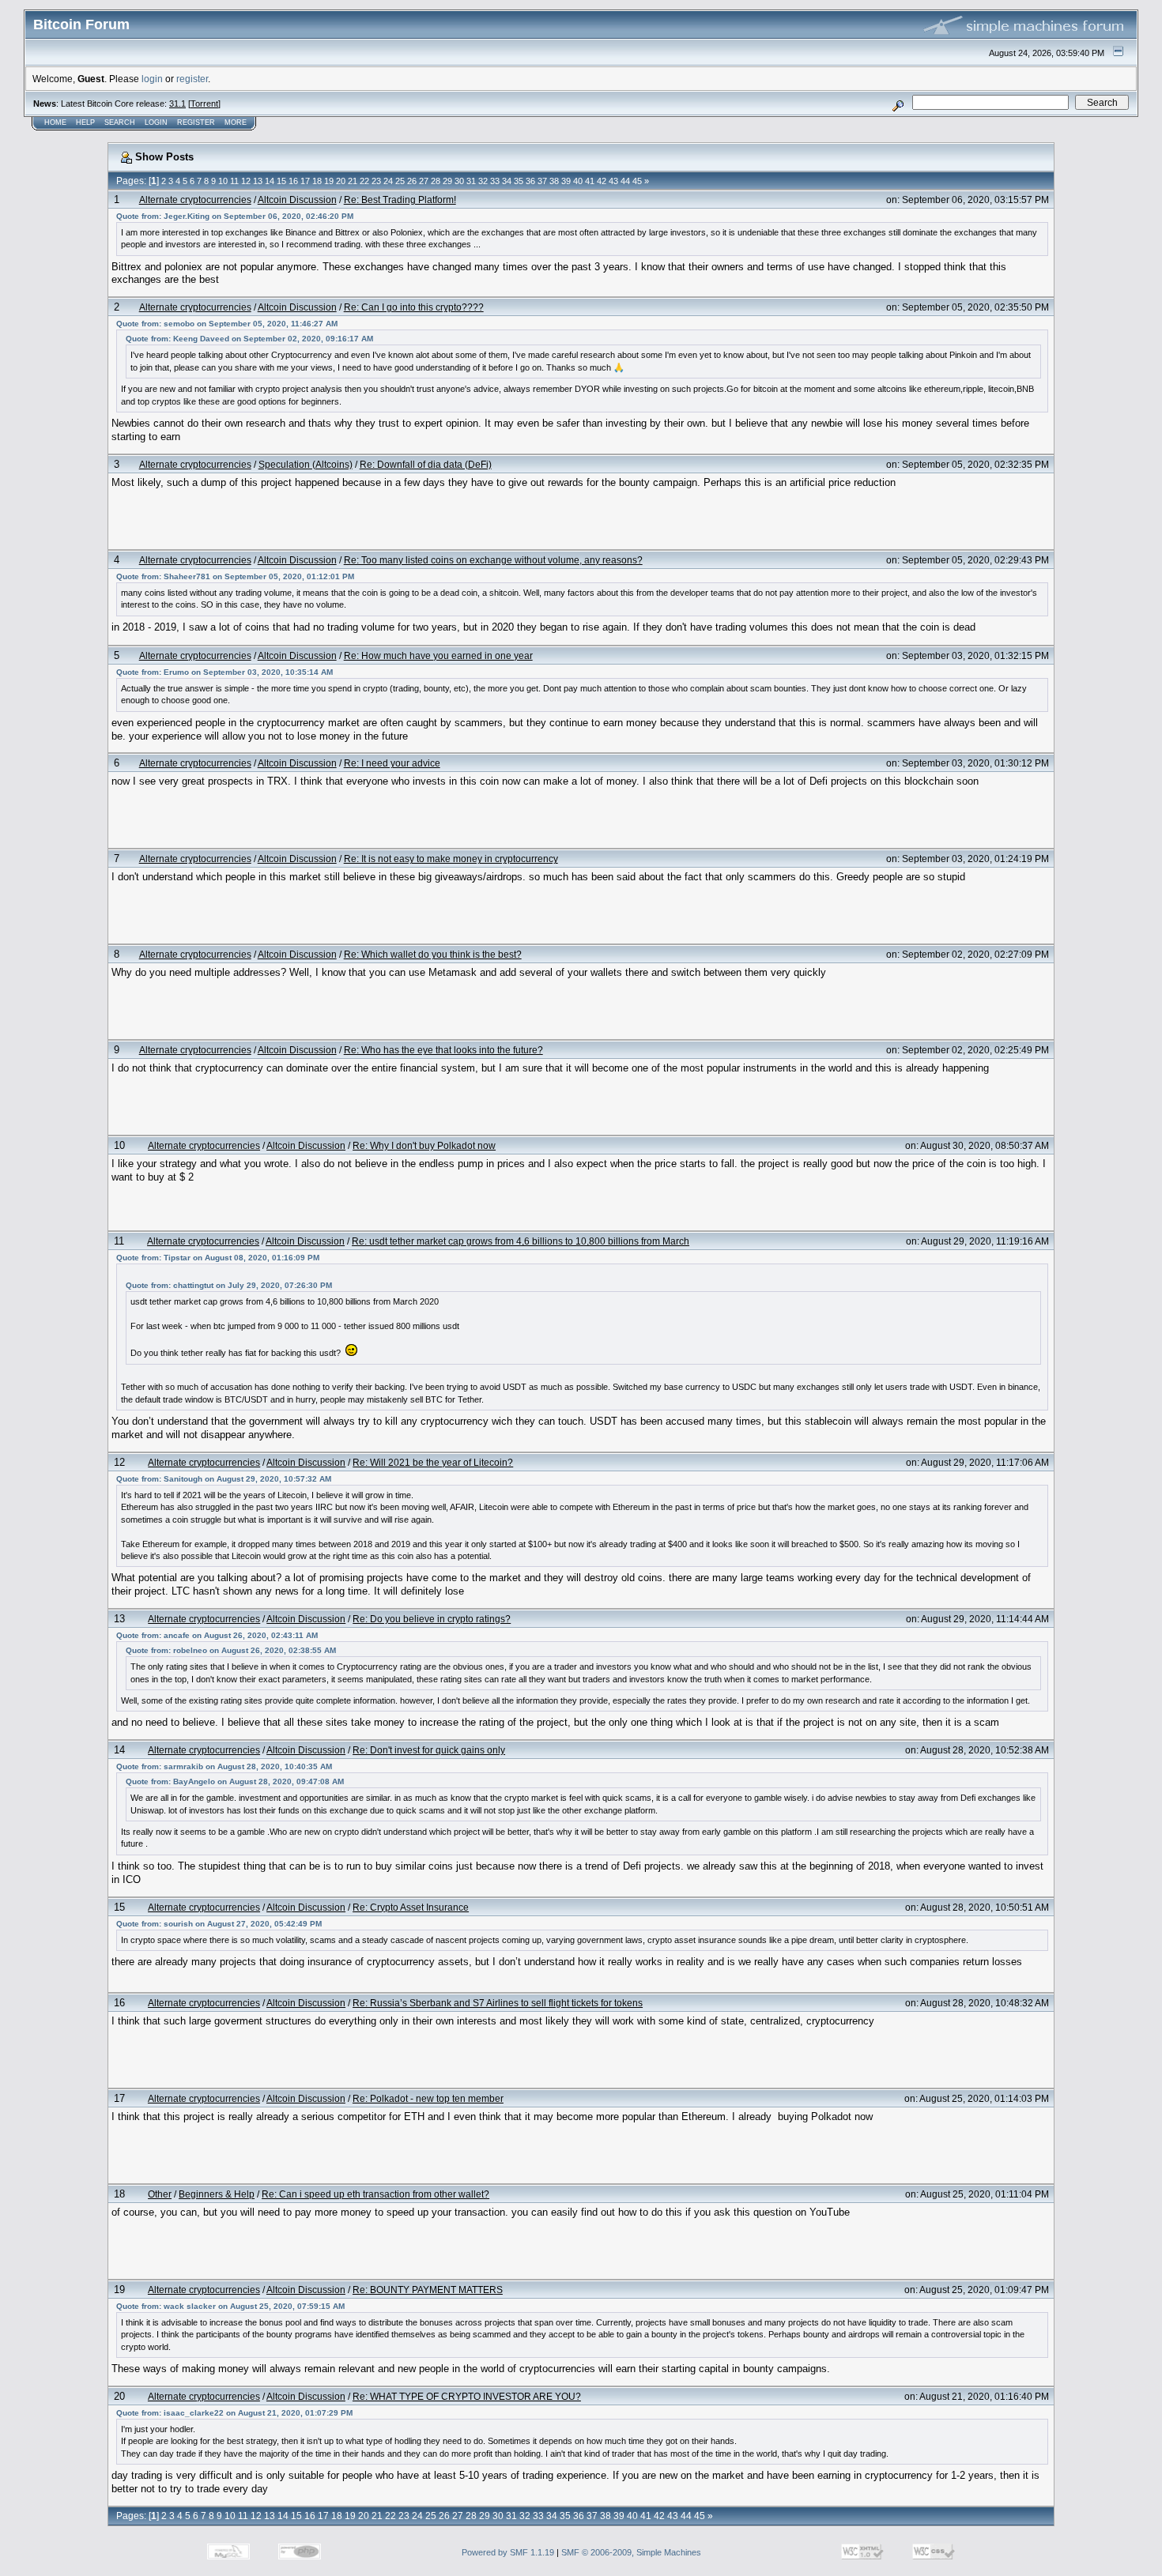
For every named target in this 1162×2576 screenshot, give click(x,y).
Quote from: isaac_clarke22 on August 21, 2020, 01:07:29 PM (234, 2413)
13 (258, 181)
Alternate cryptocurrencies (195, 200)
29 (447, 181)
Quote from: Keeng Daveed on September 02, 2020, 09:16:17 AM (249, 339)
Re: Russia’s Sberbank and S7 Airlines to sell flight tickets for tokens (498, 2003)
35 (519, 181)
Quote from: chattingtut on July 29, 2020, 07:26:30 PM (229, 1285)
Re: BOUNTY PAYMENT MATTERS (428, 2290)
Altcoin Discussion (297, 200)
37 (542, 181)
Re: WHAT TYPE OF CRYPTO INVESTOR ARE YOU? (467, 2396)
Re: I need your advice (392, 763)
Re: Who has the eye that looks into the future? (443, 1050)
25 (400, 181)
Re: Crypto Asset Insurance (411, 1907)
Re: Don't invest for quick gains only (429, 1750)
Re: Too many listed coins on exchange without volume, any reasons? (493, 560)
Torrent (204, 104)
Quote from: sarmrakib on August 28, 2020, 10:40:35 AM (224, 1766)
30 (459, 181)
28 (436, 181)
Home (55, 122)
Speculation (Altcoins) (306, 464)
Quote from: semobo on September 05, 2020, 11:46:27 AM (227, 324)
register (192, 79)
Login (156, 122)
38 (554, 181)
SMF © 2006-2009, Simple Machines (631, 2552)
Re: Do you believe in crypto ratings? (432, 1619)
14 (270, 181)
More (236, 122)
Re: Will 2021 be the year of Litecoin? (433, 1462)
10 (223, 181)
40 (578, 181)
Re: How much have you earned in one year (438, 655)
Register (196, 122)
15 (281, 181)
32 (483, 181)
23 (376, 181)
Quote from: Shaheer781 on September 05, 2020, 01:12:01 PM (235, 576)
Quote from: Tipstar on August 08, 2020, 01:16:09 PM (218, 1258)
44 (625, 181)
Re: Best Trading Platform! (400, 200)
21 (353, 181)
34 (507, 181)
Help (85, 122)
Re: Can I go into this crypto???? (414, 307)
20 (341, 181)
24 (388, 181)
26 (412, 181)
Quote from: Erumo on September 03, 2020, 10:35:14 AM (224, 672)
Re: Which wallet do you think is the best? (433, 954)
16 (293, 181)
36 (530, 181)
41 (590, 181)
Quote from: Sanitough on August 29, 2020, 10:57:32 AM (224, 1479)
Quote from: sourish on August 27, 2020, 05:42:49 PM (219, 1924)
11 (234, 181)
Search (120, 122)
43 (613, 181)
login (152, 79)
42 (602, 181)
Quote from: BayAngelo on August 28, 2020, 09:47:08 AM (235, 1781)
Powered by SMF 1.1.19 (508, 2552)
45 (637, 181)
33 (495, 181)
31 (471, 181)
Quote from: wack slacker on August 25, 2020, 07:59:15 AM (230, 2306)
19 (329, 181)
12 (246, 181)
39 (566, 181)
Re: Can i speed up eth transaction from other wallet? (375, 2194)
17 (305, 181)
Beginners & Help (217, 2194)
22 (364, 181)
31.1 (177, 104)
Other (160, 2194)
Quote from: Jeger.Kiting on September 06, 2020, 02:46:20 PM (235, 216)
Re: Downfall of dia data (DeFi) (426, 464)
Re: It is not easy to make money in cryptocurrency (451, 859)
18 (317, 181)
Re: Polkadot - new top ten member (428, 2098)
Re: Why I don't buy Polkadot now (424, 1145)
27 (424, 181)
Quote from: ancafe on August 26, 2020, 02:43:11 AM (217, 1635)
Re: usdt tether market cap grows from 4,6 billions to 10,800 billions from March (521, 1241)
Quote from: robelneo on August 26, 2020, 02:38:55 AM (231, 1650)
